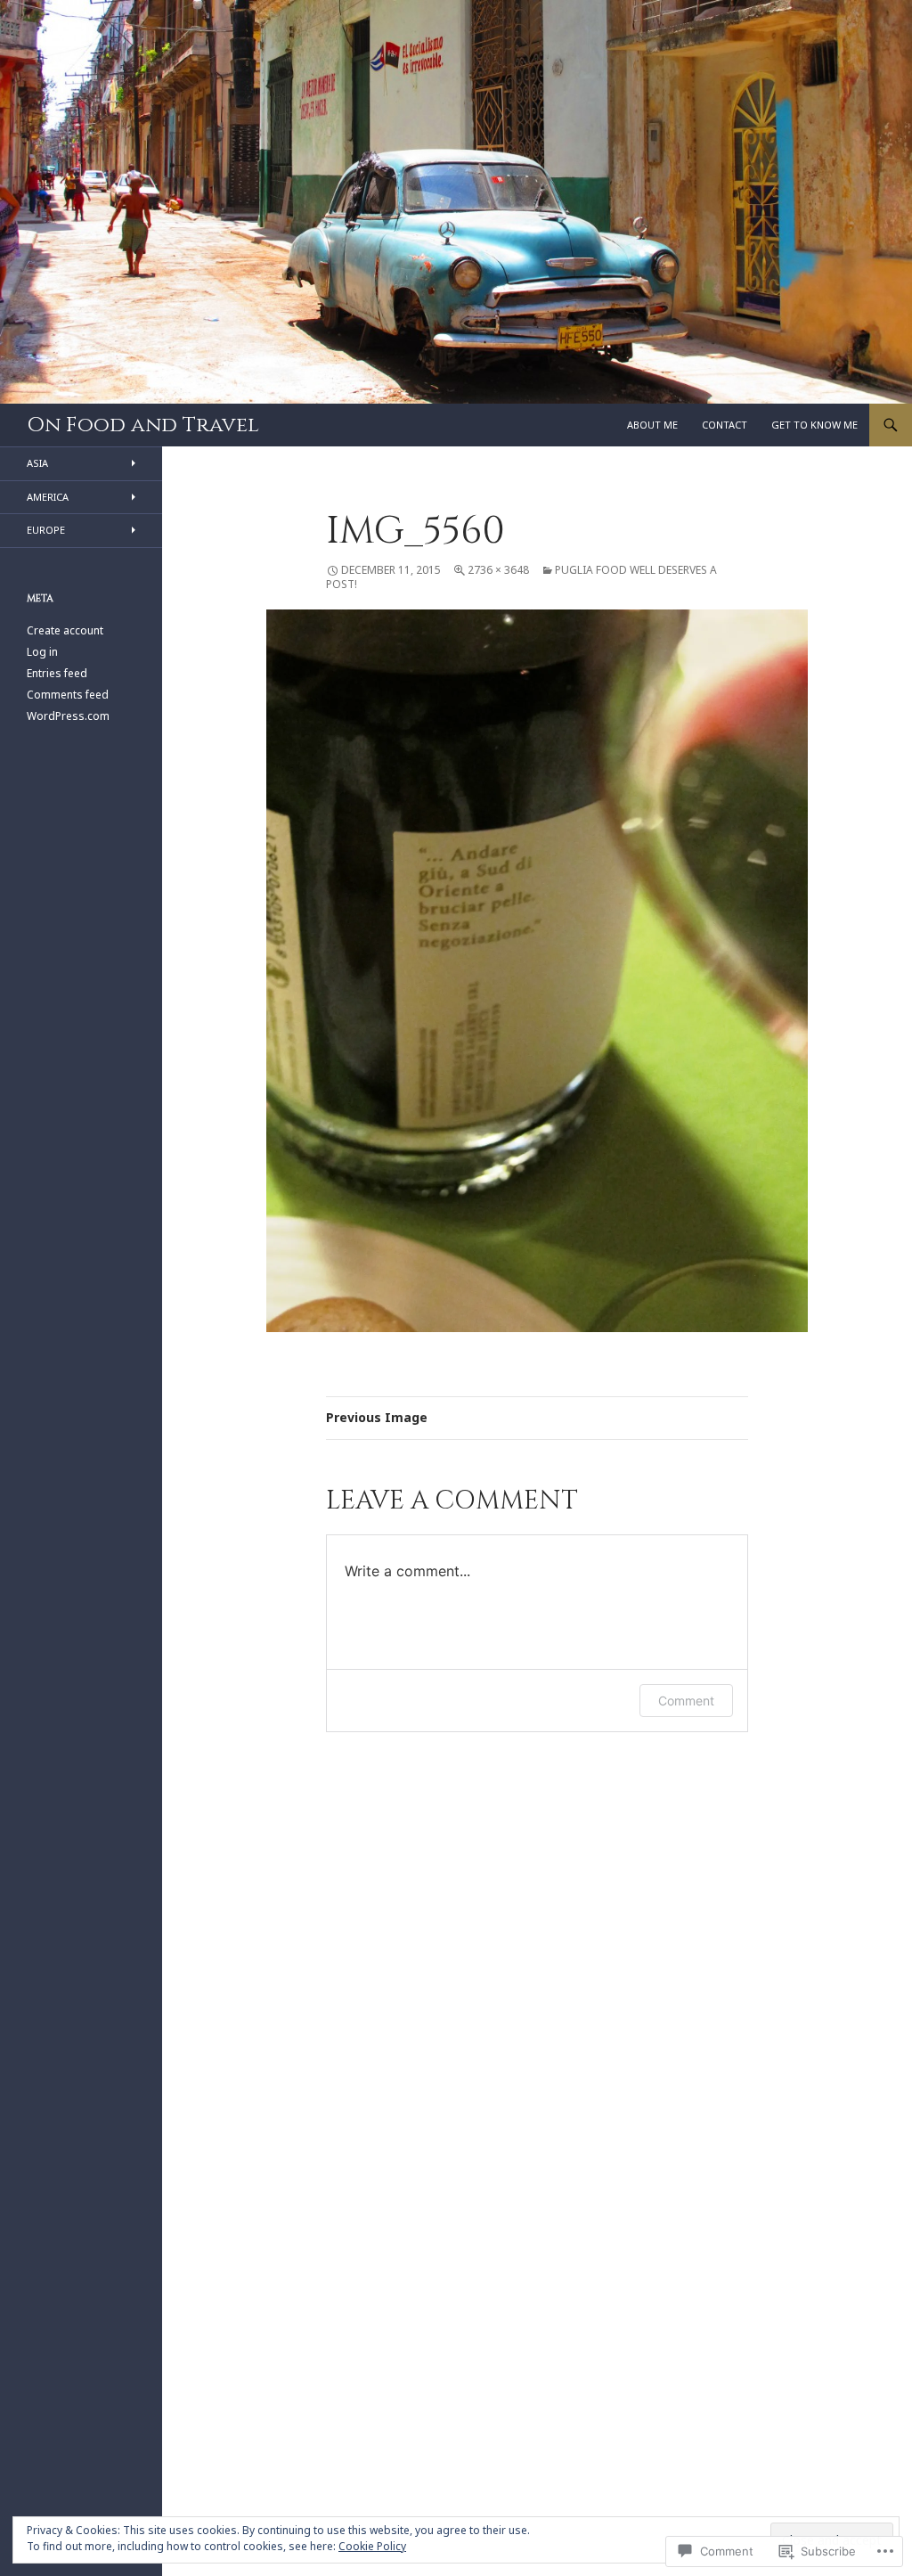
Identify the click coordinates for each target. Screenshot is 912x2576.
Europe (46, 530)
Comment (686, 1701)
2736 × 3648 (498, 570)
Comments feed (68, 695)
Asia (37, 463)
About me (652, 425)
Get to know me (814, 425)
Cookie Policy (372, 2546)
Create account (65, 630)
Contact (725, 425)
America (48, 497)
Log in (42, 652)
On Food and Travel (143, 425)
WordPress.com (68, 716)
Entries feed (57, 673)
